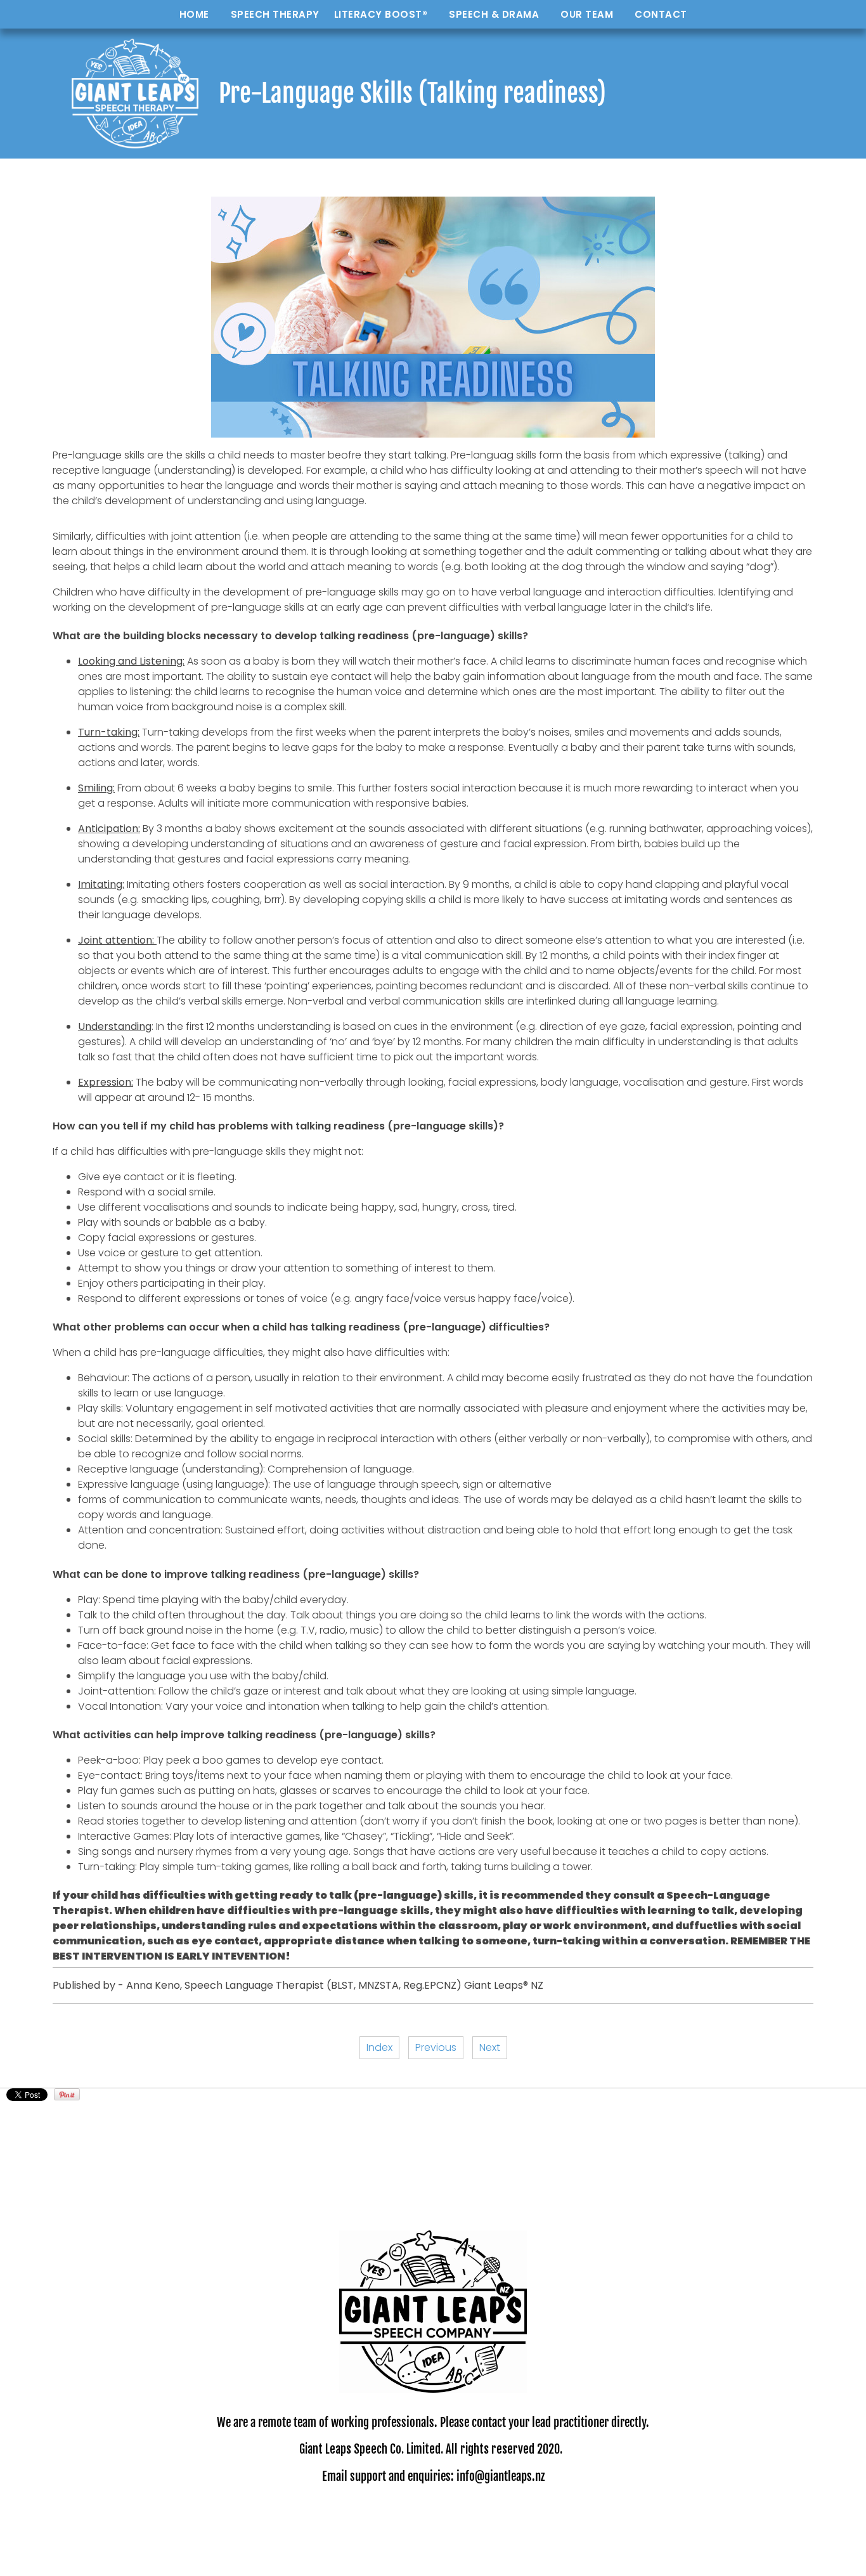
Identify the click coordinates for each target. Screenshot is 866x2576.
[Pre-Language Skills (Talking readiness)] (433, 434)
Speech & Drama (494, 14)
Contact (661, 14)
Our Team (587, 14)
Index (379, 2047)
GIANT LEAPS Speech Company (436, 2515)
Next (490, 2047)
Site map (530, 2515)
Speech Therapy (275, 14)
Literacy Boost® (381, 14)
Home (194, 14)
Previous (436, 2047)
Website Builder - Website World (433, 2556)
